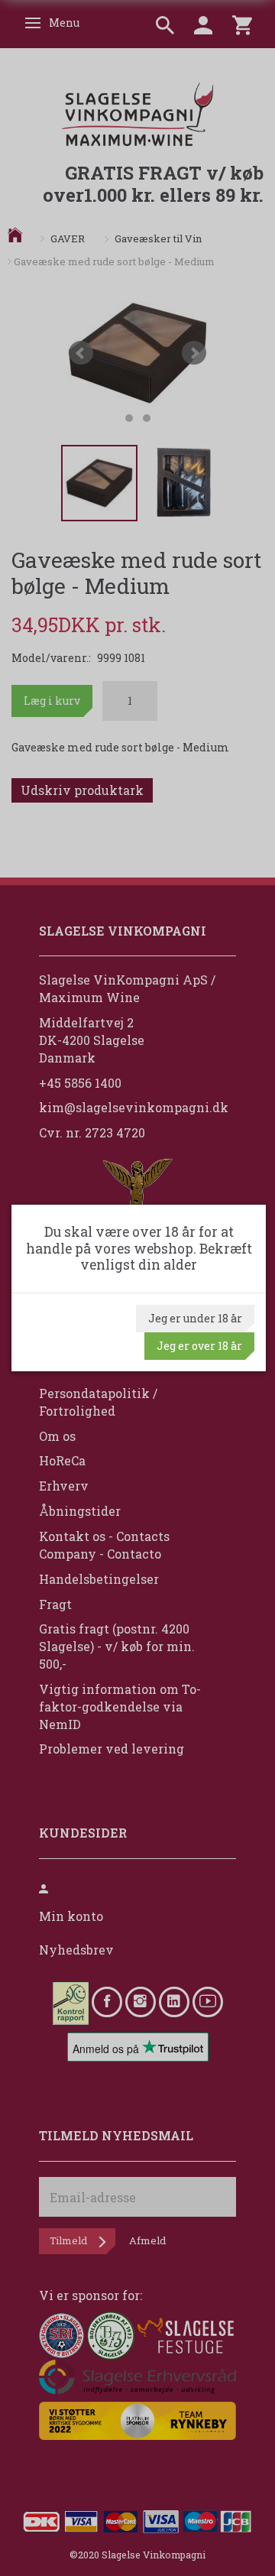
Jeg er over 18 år (199, 1346)
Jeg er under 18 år (195, 1318)
